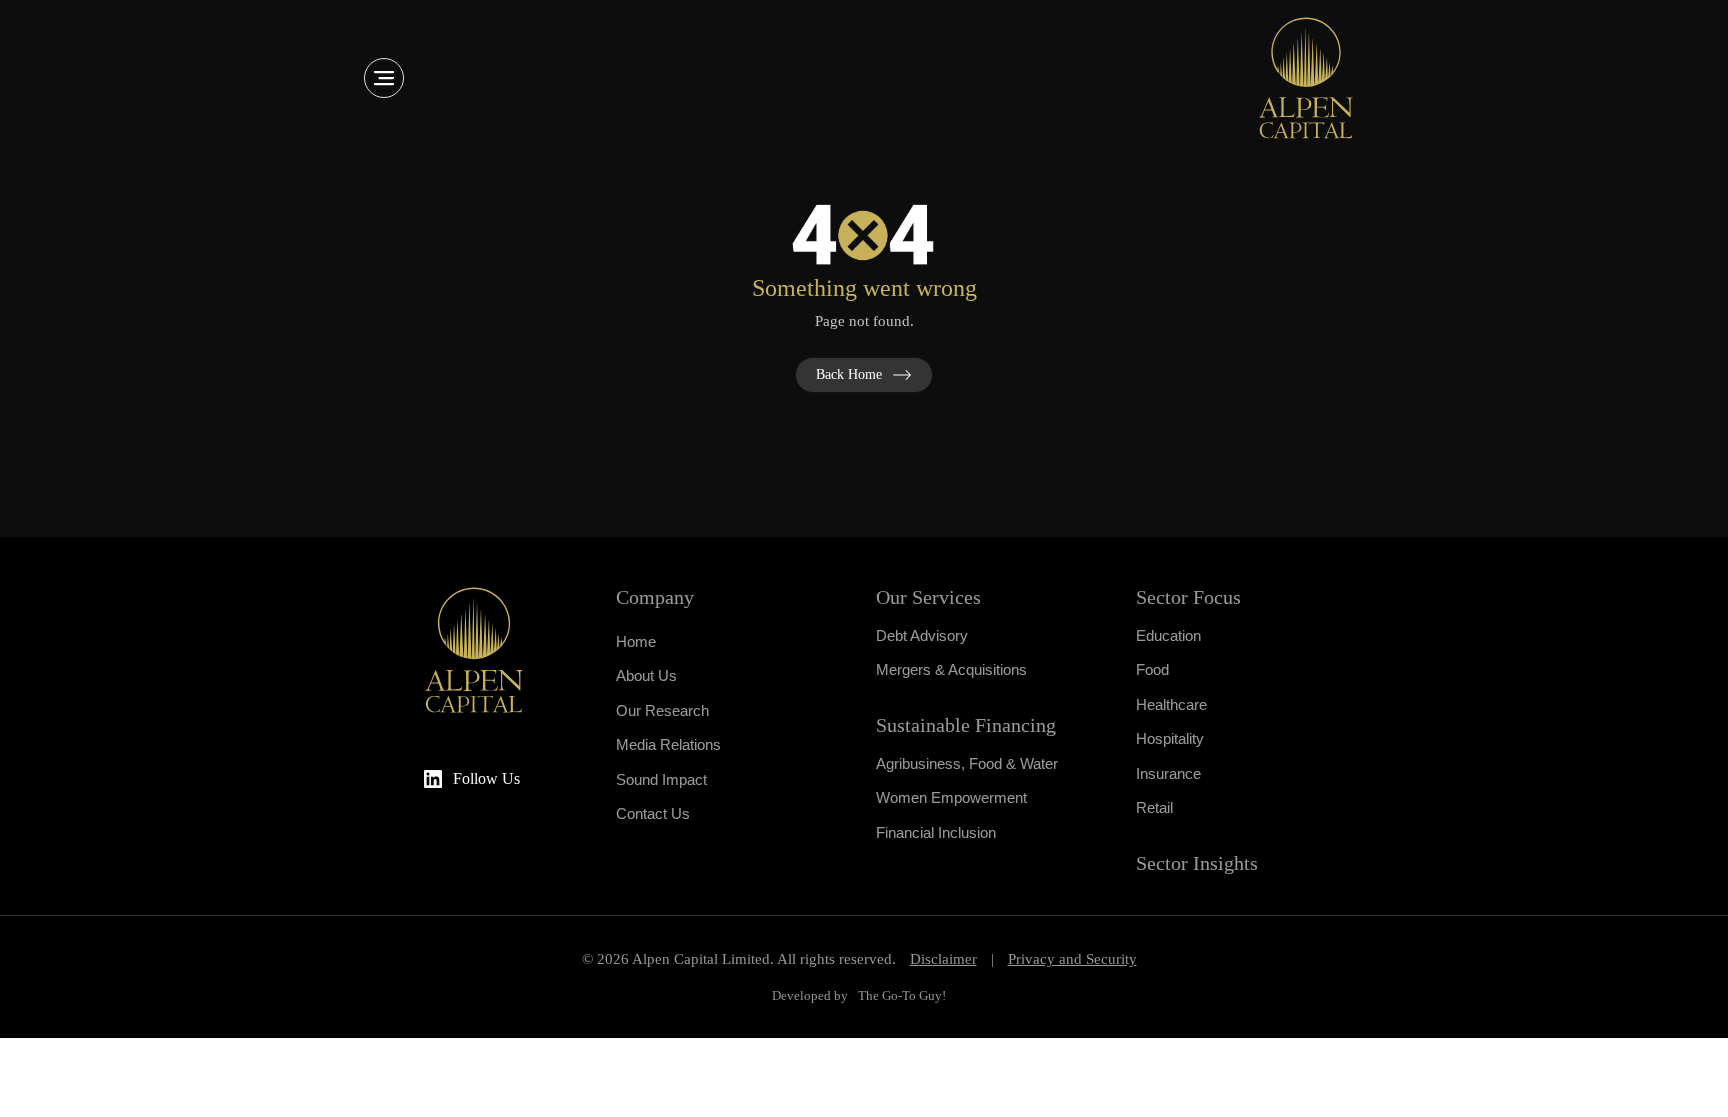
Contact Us (653, 813)
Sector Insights (1197, 863)
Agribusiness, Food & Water (967, 763)
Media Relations (668, 744)
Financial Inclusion (936, 832)
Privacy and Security (1072, 959)
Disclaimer (943, 959)
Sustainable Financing (966, 725)
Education (1168, 635)
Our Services (928, 597)
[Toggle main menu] (384, 78)
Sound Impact (661, 779)
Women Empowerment (951, 797)
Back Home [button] (849, 374)
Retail (1154, 807)
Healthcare (1171, 704)
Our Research (662, 710)
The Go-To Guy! (902, 995)
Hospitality (1170, 738)
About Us (646, 675)
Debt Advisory (922, 635)
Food (1152, 669)
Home (636, 641)
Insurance (1168, 773)
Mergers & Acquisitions (951, 669)
